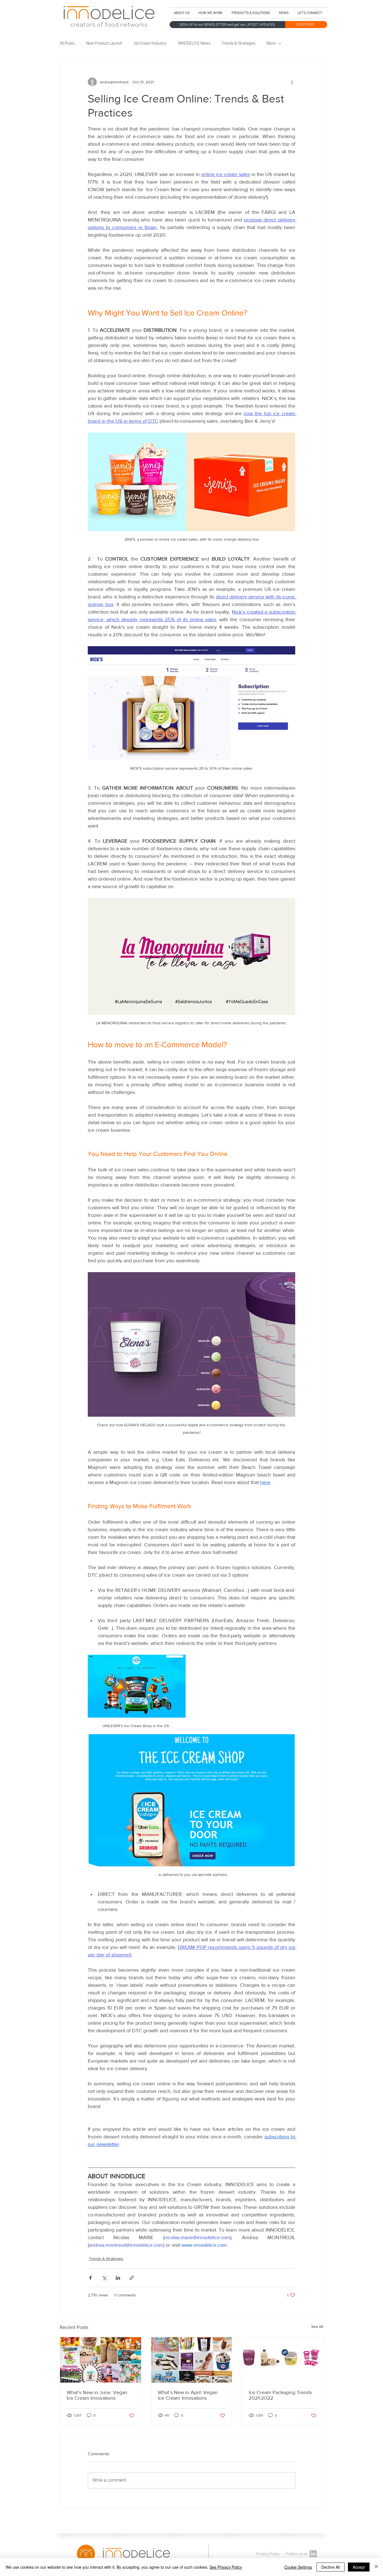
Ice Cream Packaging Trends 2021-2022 (280, 2395)
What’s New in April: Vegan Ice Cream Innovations (188, 2395)
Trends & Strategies (238, 44)
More (271, 44)
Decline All (331, 2567)
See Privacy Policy (226, 2567)
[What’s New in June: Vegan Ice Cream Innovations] (101, 2360)
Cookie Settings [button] (298, 2567)
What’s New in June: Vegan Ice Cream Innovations (97, 2395)
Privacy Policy (268, 2554)
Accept (359, 2567)
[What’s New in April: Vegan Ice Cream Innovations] (192, 2360)
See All (317, 2326)
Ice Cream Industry (150, 44)
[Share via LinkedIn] (118, 2278)
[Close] (376, 2567)
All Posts (67, 44)
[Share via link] (132, 2278)
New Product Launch (104, 44)
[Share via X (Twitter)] (104, 2278)
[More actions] (292, 82)
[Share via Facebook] (90, 2278)
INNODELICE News (194, 44)
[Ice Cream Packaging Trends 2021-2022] (282, 2360)
